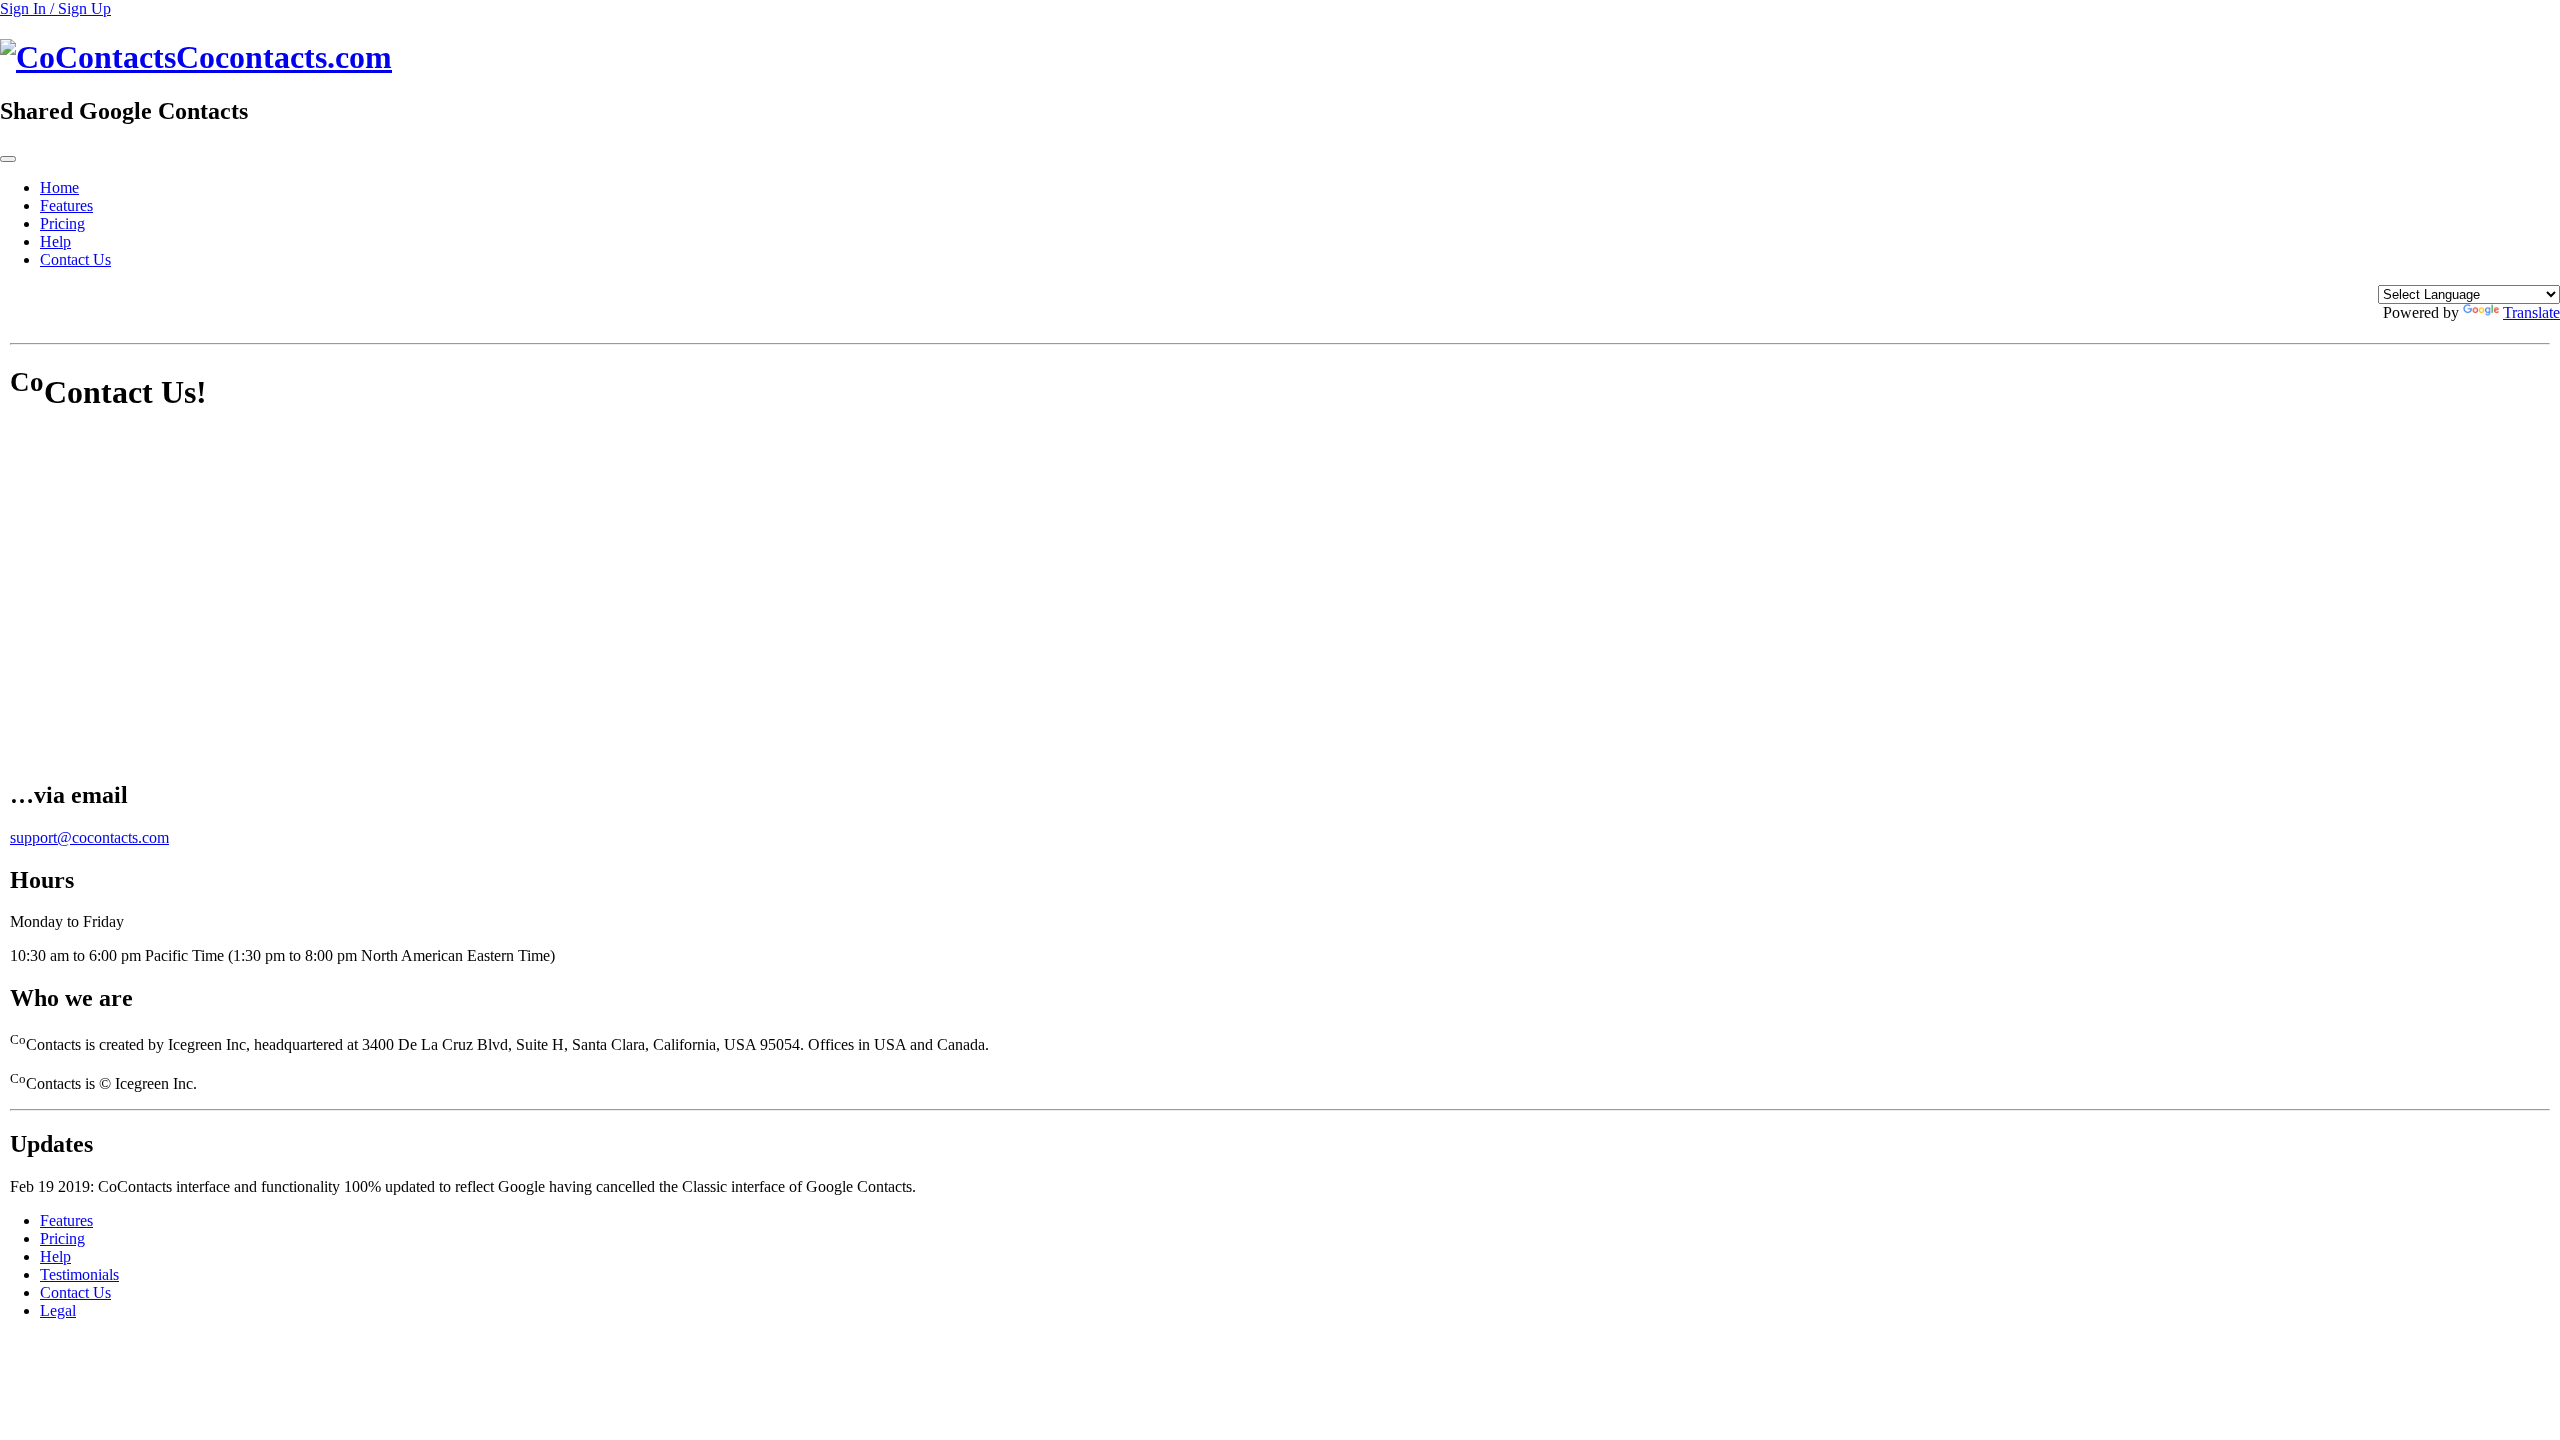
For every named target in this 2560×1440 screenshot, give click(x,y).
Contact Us (75, 259)
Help (55, 241)
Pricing (62, 223)
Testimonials (79, 1274)
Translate (2531, 312)
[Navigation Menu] (8, 159)
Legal (58, 1310)
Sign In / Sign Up (55, 8)
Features (66, 205)
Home (59, 187)
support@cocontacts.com (89, 837)
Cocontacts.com (284, 57)
